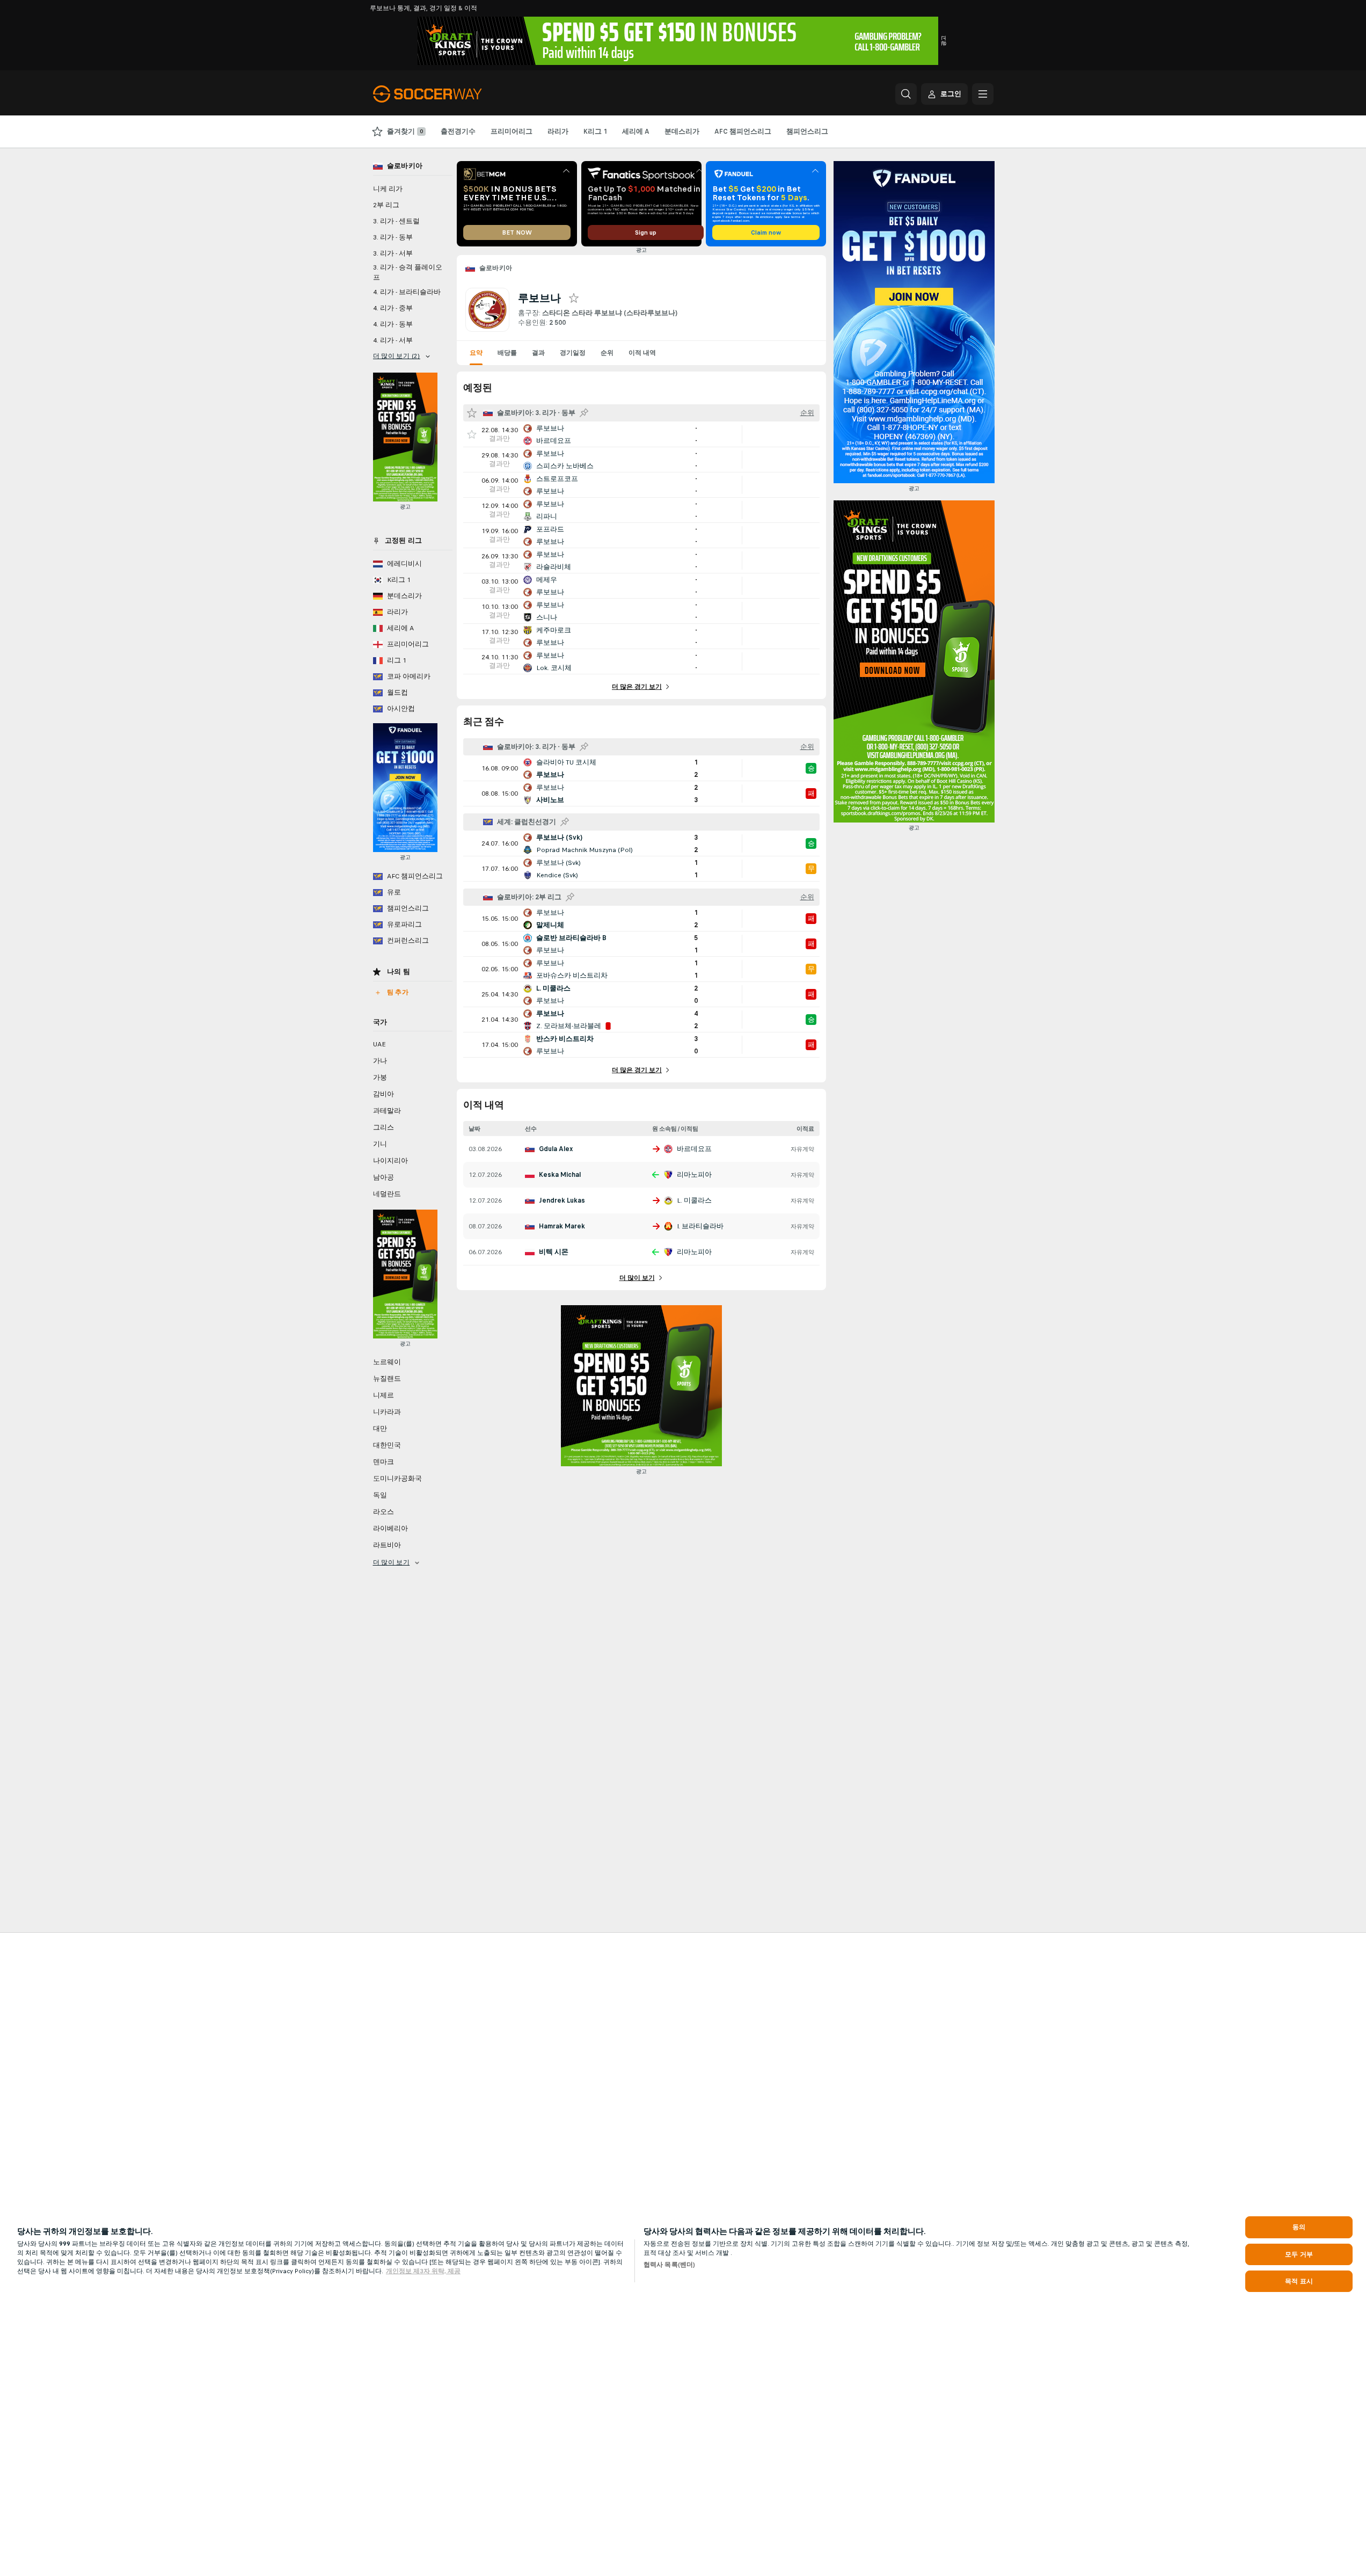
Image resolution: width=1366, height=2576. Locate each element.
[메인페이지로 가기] (447, 94)
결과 (538, 353)
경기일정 (573, 353)
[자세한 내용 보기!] (641, 434)
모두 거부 (1299, 2254)
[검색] (906, 94)
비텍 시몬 (554, 1252)
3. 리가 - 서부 (393, 253)
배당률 (507, 353)
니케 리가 (388, 189)
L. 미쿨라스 (694, 1200)
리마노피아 (694, 1175)
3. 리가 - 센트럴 (396, 221)
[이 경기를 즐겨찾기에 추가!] (472, 434)
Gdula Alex (556, 1149)
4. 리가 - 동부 (393, 324)
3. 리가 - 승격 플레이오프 (408, 272)
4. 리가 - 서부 (393, 340)
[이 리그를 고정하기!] (584, 413)
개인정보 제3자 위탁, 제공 (423, 2271)
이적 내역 (642, 353)
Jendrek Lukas (562, 1200)
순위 (607, 353)
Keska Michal (560, 1175)
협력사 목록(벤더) (669, 2265)
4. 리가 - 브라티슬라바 (407, 292)
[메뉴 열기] (983, 94)
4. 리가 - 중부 (393, 308)
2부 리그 (386, 205)
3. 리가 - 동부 (393, 237)
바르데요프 (694, 1149)
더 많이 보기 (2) (397, 356)
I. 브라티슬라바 (700, 1226)
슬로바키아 (496, 268)
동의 (1299, 2227)
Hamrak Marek (562, 1226)
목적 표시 (1299, 2281)
